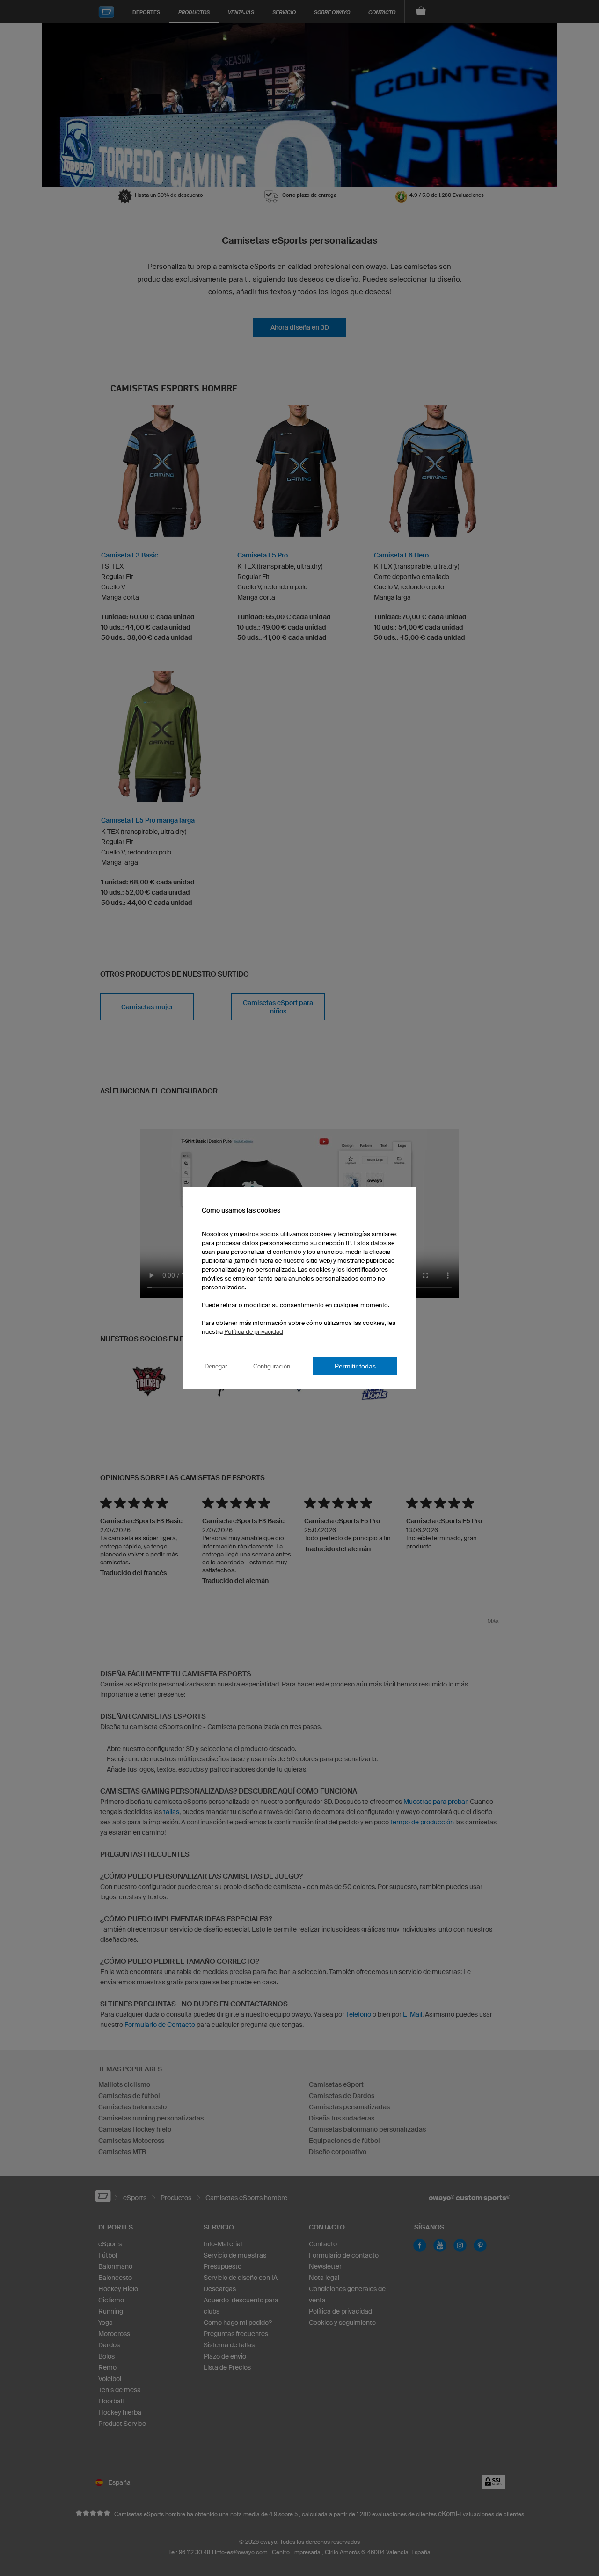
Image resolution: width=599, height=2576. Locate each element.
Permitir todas (355, 1366)
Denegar (216, 1366)
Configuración (272, 1366)
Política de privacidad (254, 1332)
